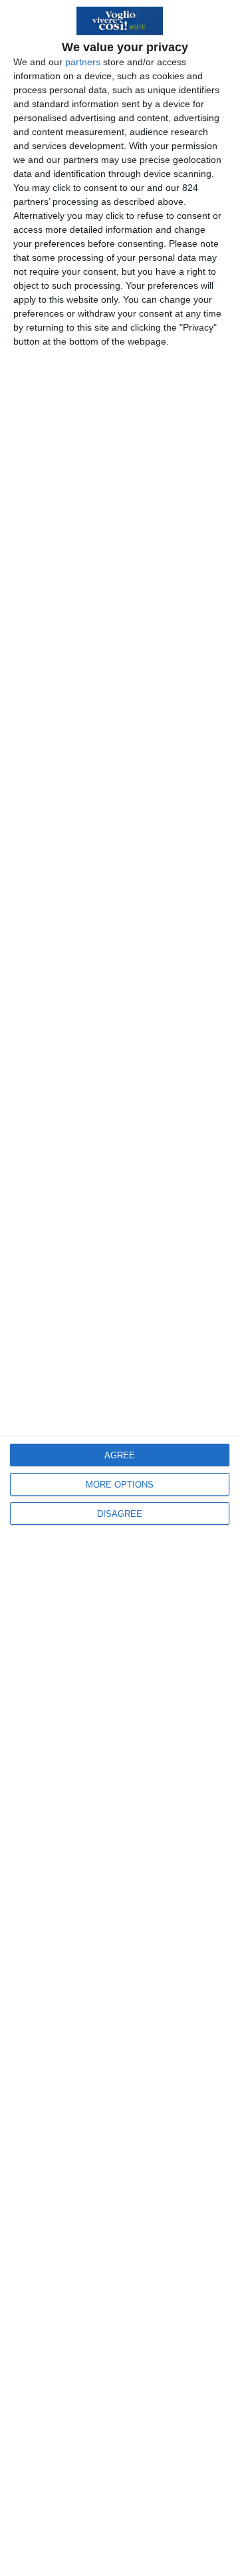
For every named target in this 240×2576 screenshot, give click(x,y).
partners (83, 62)
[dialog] (120, 1288)
